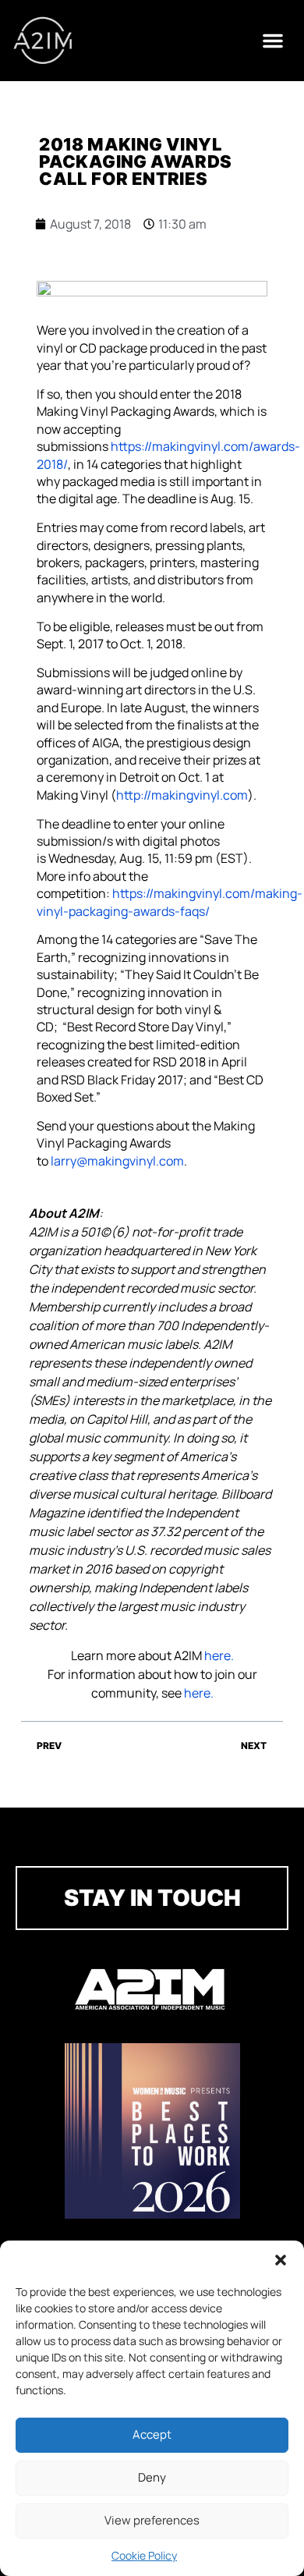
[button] (281, 2260)
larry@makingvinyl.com (117, 1161)
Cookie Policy (144, 2555)
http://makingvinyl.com (182, 795)
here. (219, 1655)
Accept (152, 2434)
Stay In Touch (152, 1898)
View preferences (152, 2520)
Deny (152, 2477)
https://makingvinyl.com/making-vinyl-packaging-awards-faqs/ (170, 902)
